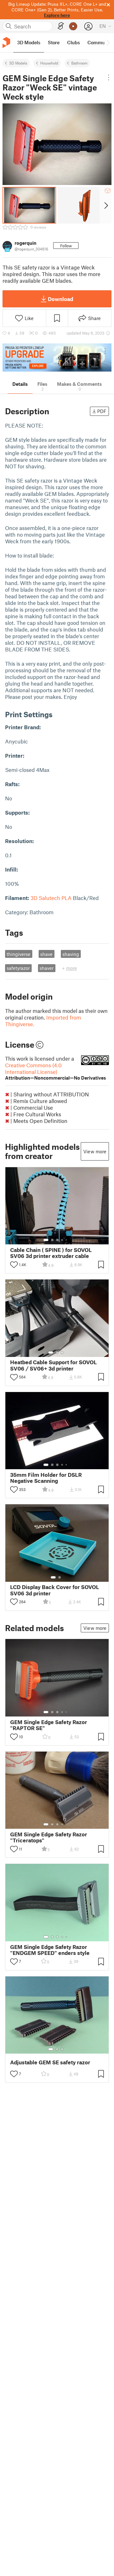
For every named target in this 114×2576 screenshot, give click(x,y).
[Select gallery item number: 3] (57, 1240)
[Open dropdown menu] (109, 77)
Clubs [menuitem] (73, 42)
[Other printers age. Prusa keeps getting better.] (57, 357)
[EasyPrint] (61, 26)
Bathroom (79, 63)
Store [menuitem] (54, 42)
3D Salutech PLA (51, 898)
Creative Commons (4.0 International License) (56, 1071)
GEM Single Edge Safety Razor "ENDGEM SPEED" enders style (50, 1950)
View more (95, 1151)
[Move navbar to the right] (108, 43)
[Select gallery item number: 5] (67, 1240)
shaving (71, 954)
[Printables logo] (6, 43)
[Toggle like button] (14, 1265)
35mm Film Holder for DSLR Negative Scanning (46, 1478)
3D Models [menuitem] (29, 42)
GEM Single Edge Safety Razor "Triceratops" (49, 1837)
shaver (47, 968)
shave (46, 954)
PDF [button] (102, 411)
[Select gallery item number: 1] (46, 1240)
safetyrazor (18, 968)
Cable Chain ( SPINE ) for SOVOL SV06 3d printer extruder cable (51, 1253)
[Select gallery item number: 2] (52, 1240)
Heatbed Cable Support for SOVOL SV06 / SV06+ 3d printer (54, 1365)
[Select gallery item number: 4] (62, 1240)
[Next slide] (106, 205)
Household (49, 63)
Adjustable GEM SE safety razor (50, 2062)
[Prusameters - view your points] (73, 26)
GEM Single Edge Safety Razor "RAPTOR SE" (49, 1725)
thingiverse (19, 954)
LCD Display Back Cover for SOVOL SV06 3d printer (55, 1590)
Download (60, 299)
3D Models (18, 63)
